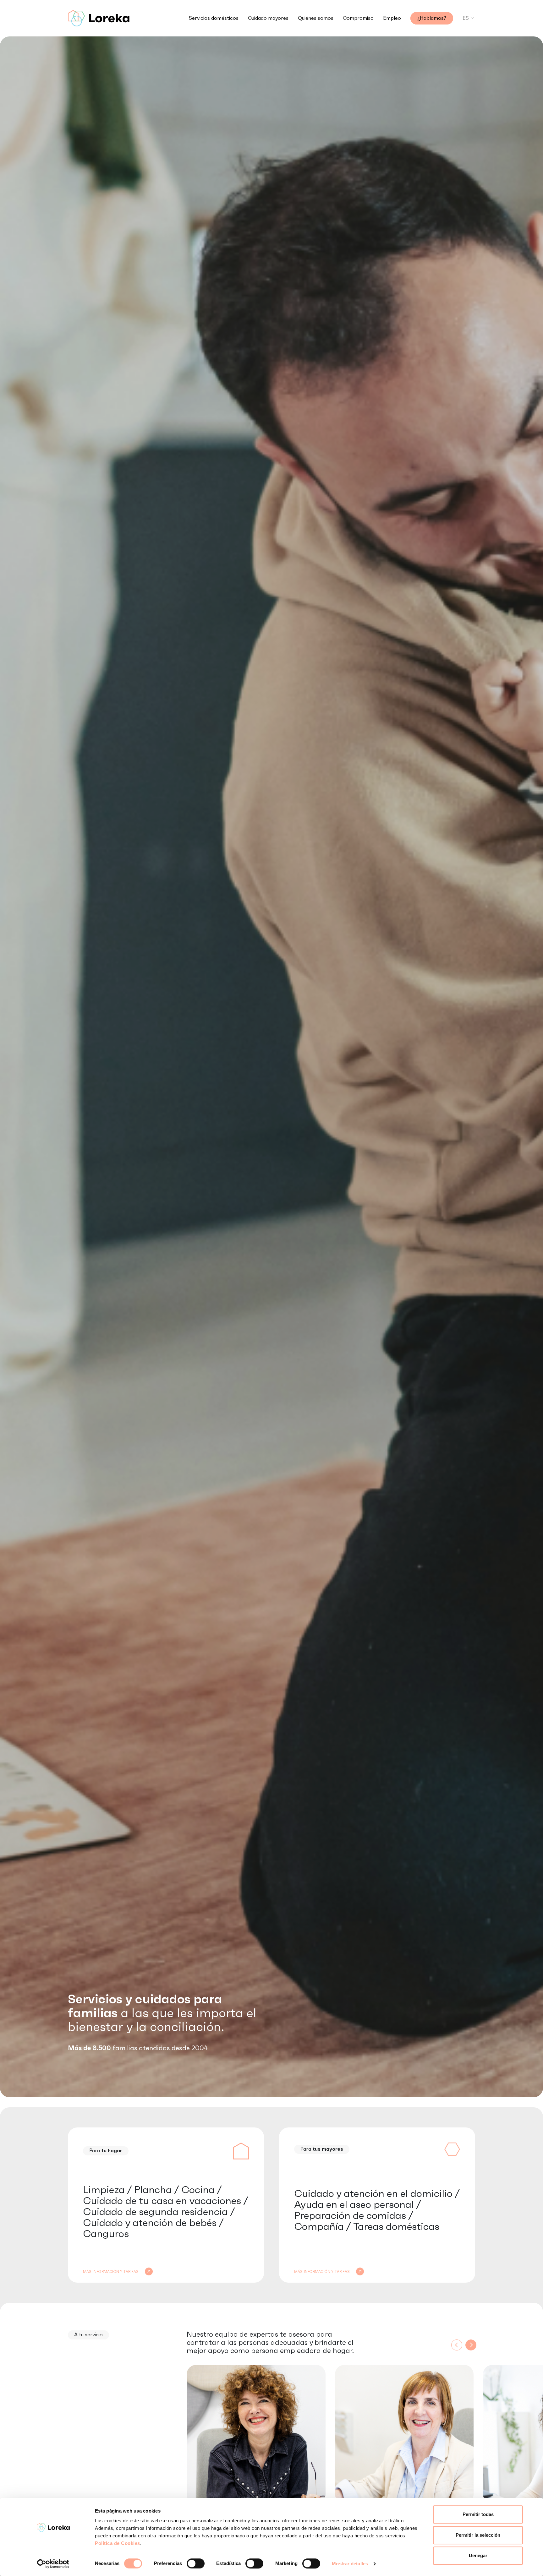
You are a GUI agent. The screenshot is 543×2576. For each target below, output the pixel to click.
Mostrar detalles (350, 2564)
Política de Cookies (118, 2543)
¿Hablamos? (432, 18)
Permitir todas (478, 2514)
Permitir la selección (478, 2535)
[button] (471, 2345)
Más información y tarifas (111, 2272)
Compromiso (358, 18)
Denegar (478, 2555)
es (466, 18)
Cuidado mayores (268, 18)
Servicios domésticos (214, 18)
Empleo (392, 18)
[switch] (196, 2563)
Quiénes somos (316, 18)
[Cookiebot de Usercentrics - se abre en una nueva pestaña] (53, 2564)
